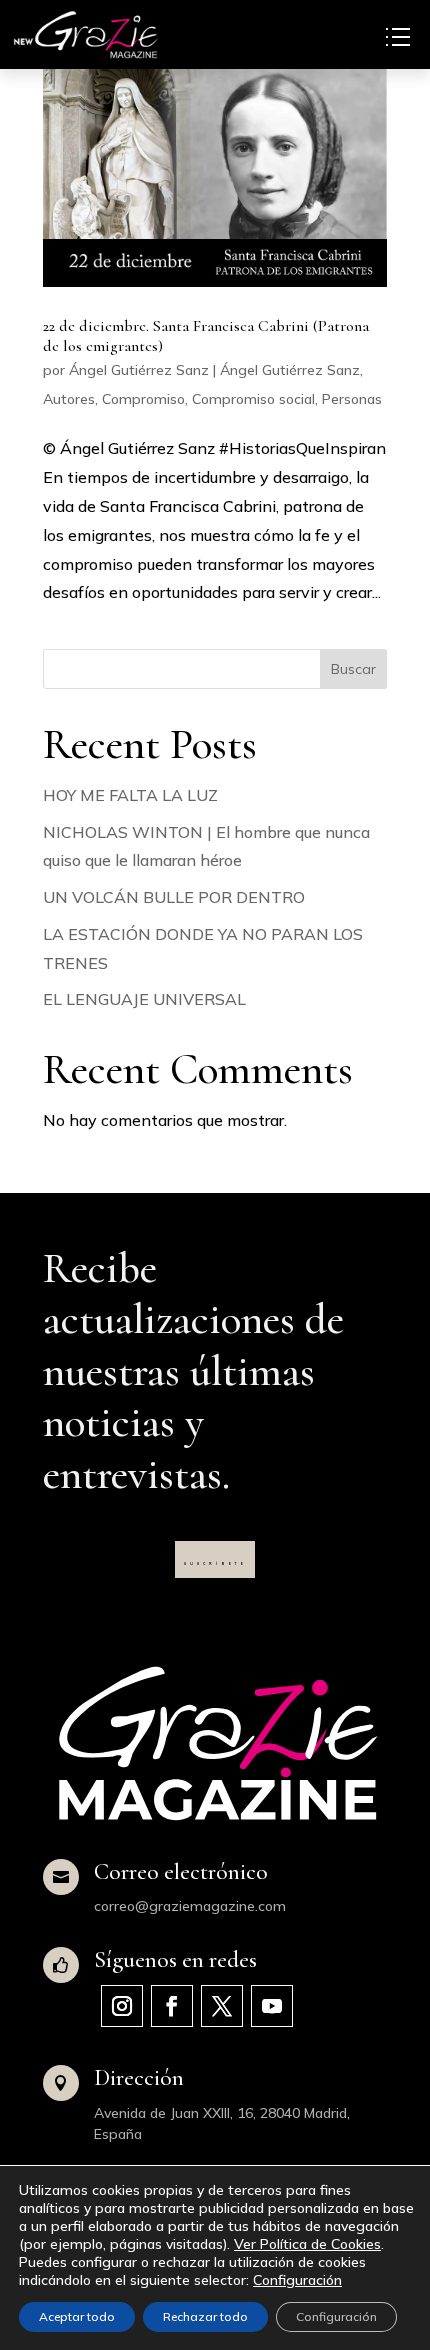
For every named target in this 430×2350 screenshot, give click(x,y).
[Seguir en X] (222, 2006)
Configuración (297, 2280)
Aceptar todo (77, 2316)
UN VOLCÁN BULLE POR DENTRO (174, 897)
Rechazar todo (205, 2316)
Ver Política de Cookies (307, 2244)
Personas (352, 399)
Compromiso (143, 399)
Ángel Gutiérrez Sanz (139, 370)
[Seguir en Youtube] (272, 2006)
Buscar (353, 669)
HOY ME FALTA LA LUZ (130, 795)
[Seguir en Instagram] (122, 2006)
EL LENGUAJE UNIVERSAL (144, 999)
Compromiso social (253, 399)
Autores (69, 399)
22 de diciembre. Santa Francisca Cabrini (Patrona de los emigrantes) (206, 335)
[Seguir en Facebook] (172, 2006)
